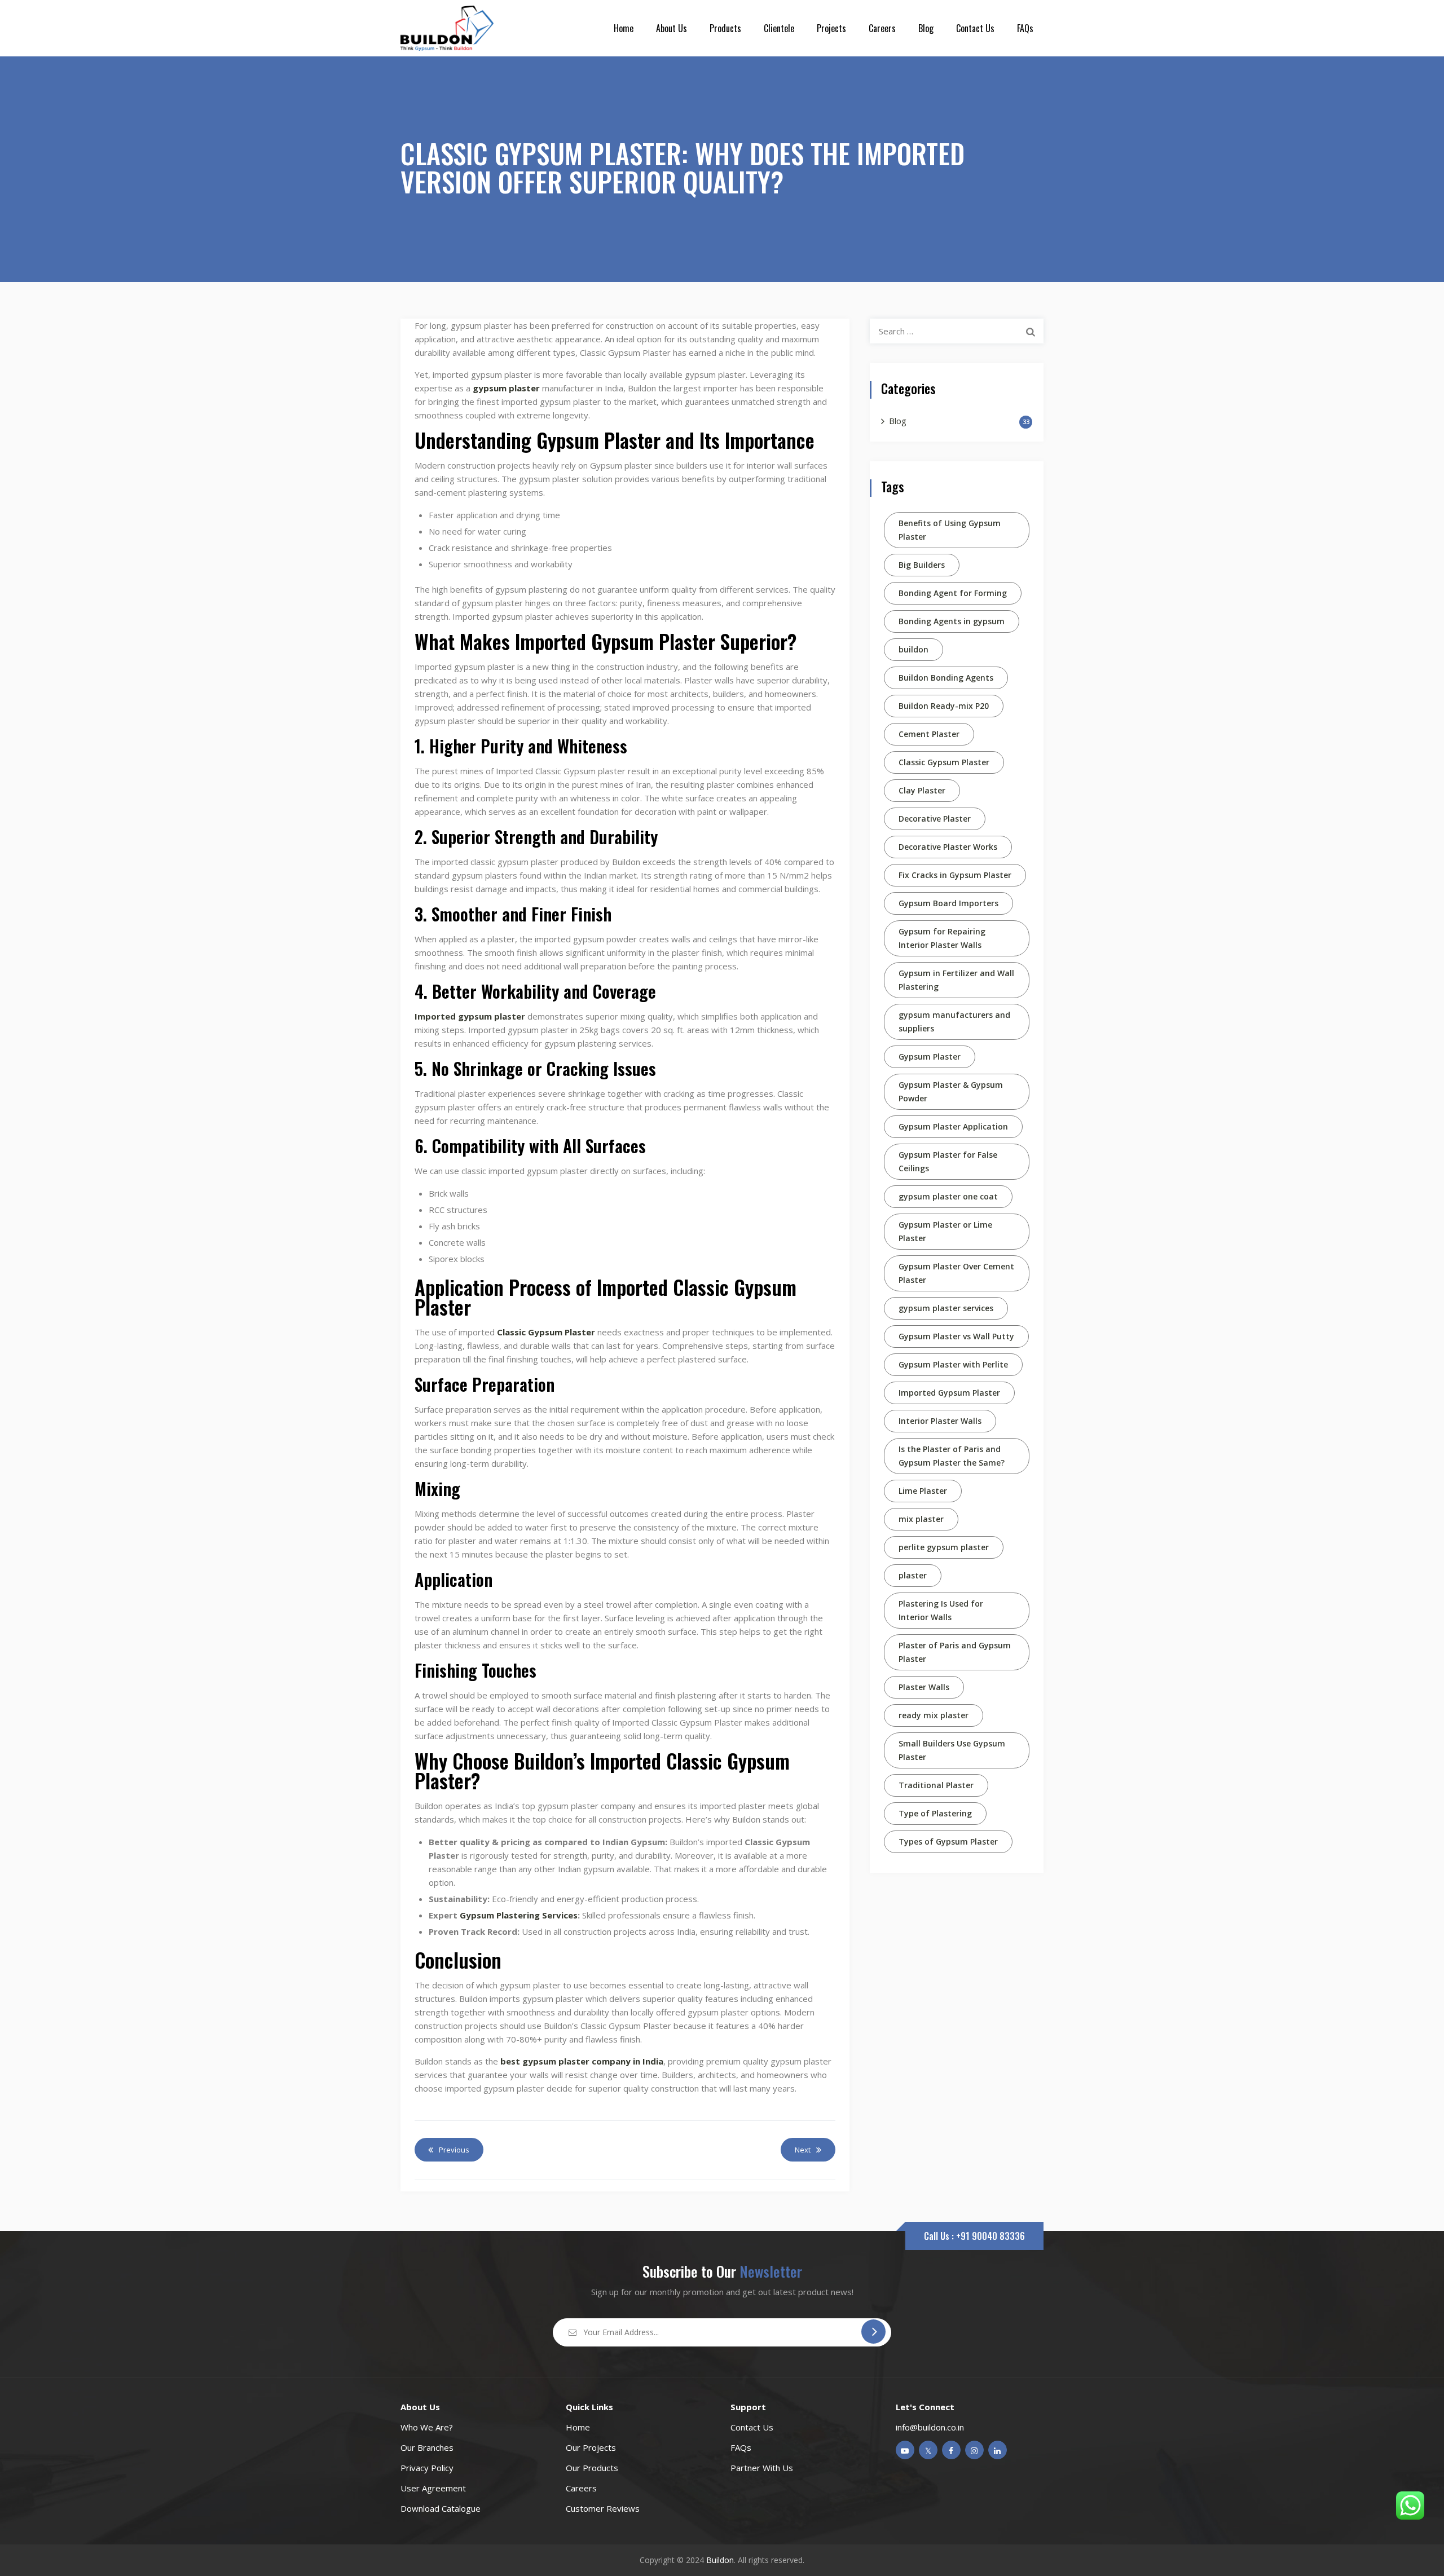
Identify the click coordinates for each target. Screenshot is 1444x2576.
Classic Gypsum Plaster (944, 762)
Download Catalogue (441, 2508)
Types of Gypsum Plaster (948, 1841)
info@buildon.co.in (930, 2427)
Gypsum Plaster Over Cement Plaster (956, 1273)
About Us (672, 28)
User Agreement (433, 2488)
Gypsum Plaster (930, 1057)
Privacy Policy (427, 2468)
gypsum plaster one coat (948, 1196)
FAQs (1025, 28)
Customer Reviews (603, 2508)
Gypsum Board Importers (948, 903)
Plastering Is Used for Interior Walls (941, 1610)
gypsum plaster (507, 388)
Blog (926, 28)
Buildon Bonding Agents (946, 678)
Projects (831, 28)
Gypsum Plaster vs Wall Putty (956, 1336)
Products (725, 28)
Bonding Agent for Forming (953, 593)
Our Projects (591, 2447)
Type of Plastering (935, 1813)
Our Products (592, 2468)
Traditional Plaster (936, 1785)
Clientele (779, 28)
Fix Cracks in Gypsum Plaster (955, 875)
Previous (454, 2150)
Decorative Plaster (935, 819)
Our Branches (427, 2447)
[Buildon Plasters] (447, 28)
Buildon (720, 2560)
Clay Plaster (922, 790)
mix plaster (921, 1519)
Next (803, 2150)
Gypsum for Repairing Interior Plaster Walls (942, 938)
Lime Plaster (923, 1491)
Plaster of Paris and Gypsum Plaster (955, 1652)
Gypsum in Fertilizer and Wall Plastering (956, 980)
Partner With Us (762, 2468)
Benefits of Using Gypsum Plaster (950, 530)
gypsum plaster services (946, 1308)
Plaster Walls (924, 1687)
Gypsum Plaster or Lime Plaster (945, 1231)
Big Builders (922, 565)
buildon (913, 649)
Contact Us (975, 28)
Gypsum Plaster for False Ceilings (948, 1161)
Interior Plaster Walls (940, 1421)
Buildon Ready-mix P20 (944, 706)
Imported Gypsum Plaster (949, 1393)
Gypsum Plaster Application (953, 1126)
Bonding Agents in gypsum (952, 621)
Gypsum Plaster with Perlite (953, 1364)
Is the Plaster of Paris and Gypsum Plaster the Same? (952, 1456)
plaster (913, 1575)
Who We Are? (427, 2427)
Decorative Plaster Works (948, 847)
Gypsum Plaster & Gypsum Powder (951, 1091)
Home (624, 28)
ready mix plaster (934, 1715)
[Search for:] (957, 331)
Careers (882, 28)
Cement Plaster (929, 734)
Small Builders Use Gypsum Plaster (952, 1750)
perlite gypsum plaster (944, 1547)
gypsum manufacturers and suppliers (954, 1022)
